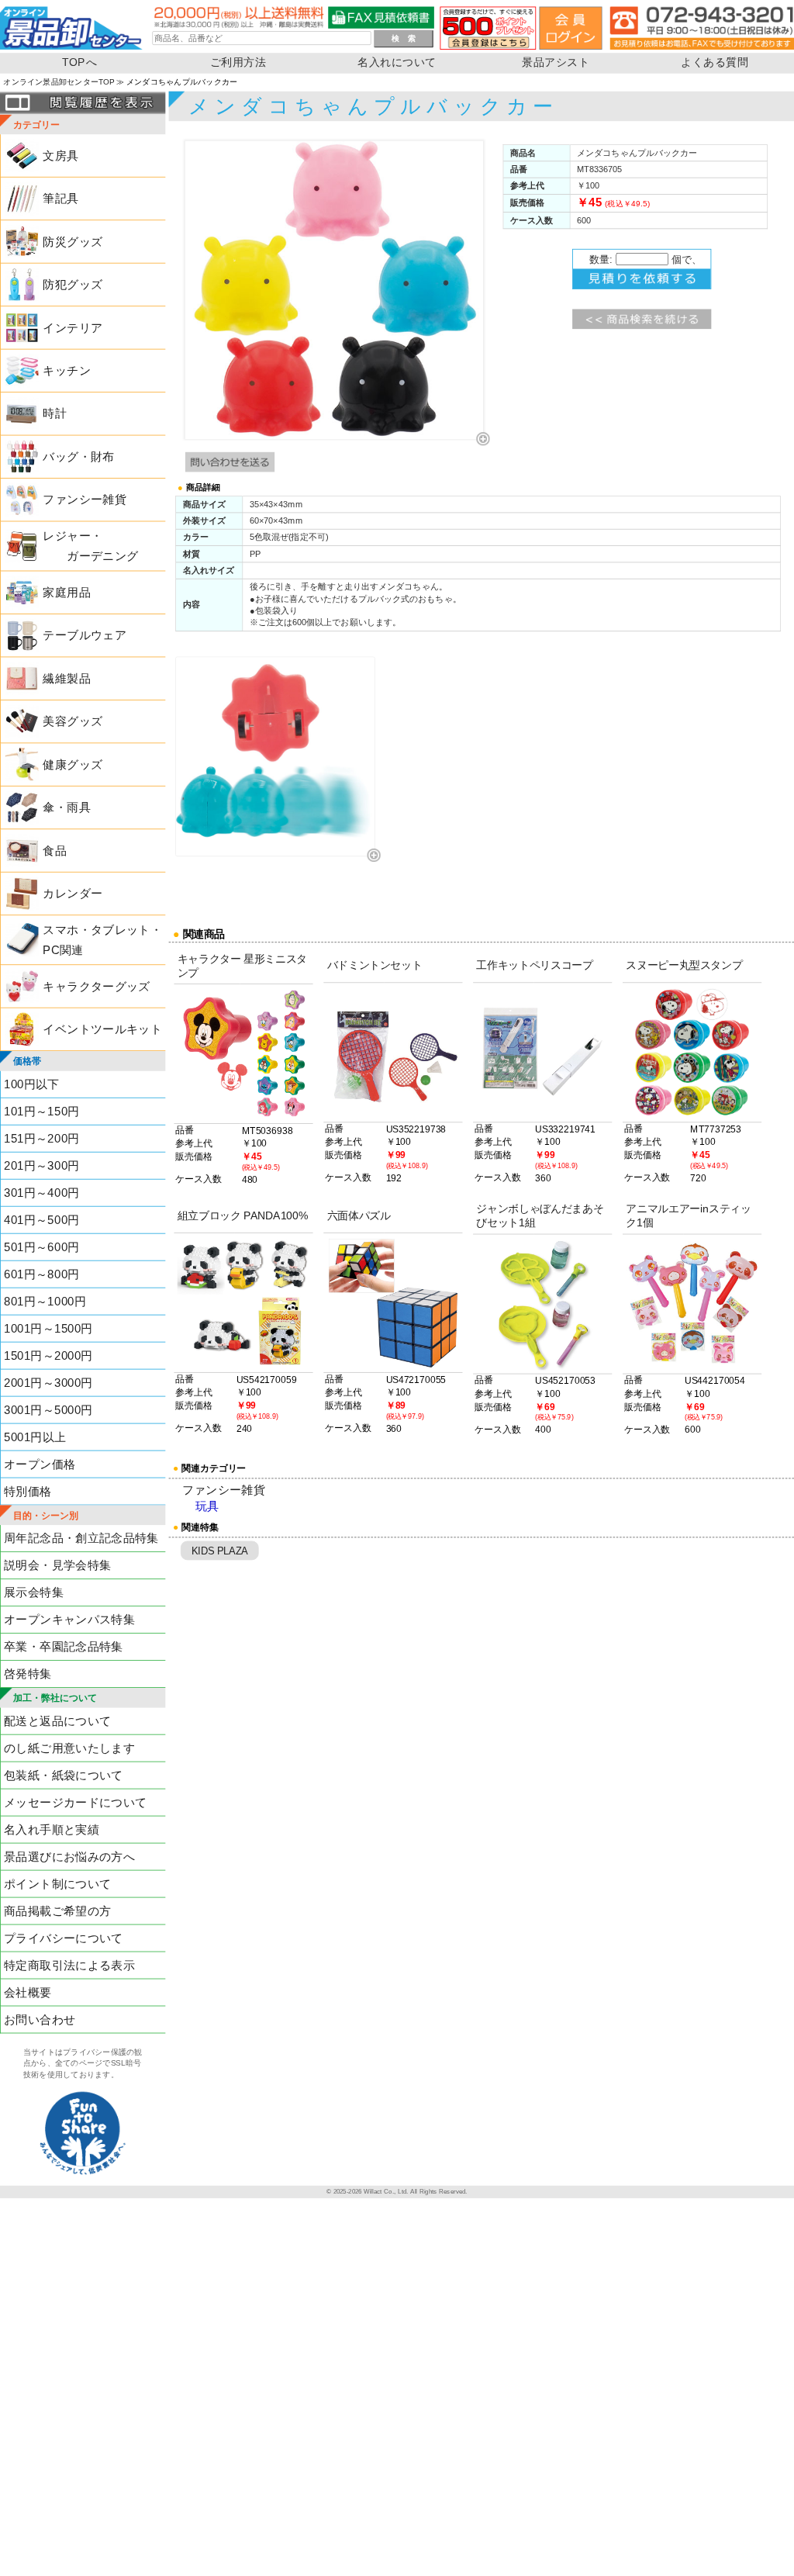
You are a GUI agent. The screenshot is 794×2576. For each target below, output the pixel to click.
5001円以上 (35, 1437)
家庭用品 (66, 592)
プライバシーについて (64, 1938)
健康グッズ (72, 764)
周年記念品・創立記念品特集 (81, 1539)
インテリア (72, 328)
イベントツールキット (102, 1029)
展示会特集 (34, 1593)
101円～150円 (41, 1111)
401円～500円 (41, 1220)
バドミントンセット (375, 965)
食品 (55, 851)
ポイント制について (57, 1884)
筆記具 (60, 198)
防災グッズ (72, 242)
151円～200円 (41, 1138)
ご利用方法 (238, 62)
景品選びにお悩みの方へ (69, 1857)
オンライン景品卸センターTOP (59, 82)
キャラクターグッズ (96, 986)
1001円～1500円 (48, 1328)
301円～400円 (41, 1193)
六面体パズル (359, 1215)
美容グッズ (72, 722)
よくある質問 (715, 62)
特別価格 (28, 1491)
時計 (55, 414)
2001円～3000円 (48, 1383)
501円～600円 (41, 1247)
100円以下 (32, 1084)
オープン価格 (40, 1464)
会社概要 (28, 1992)
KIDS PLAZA (220, 1551)
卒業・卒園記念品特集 (64, 1647)
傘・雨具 (66, 808)
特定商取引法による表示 (69, 1965)
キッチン (66, 370)
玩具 (207, 1507)
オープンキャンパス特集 (69, 1620)
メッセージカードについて (75, 1802)
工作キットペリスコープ (534, 965)
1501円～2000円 (48, 1355)
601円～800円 (41, 1274)
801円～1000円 (45, 1301)
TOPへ (79, 62)
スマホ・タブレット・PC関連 (102, 940)
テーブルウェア (85, 636)
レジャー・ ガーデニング (90, 546)
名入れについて (397, 62)
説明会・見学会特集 (57, 1566)
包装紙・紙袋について (64, 1775)
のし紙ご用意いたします (69, 1748)
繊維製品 (66, 678)
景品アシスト (556, 62)
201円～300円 (41, 1165)
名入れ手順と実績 (52, 1829)
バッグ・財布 (78, 456)
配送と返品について (57, 1721)
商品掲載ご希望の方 (57, 1911)
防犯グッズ (72, 284)
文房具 (60, 156)
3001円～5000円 (48, 1410)
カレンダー (72, 893)
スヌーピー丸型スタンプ (684, 965)
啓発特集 (28, 1674)
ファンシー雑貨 (85, 500)
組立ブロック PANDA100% (243, 1215)
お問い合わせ (40, 2019)
